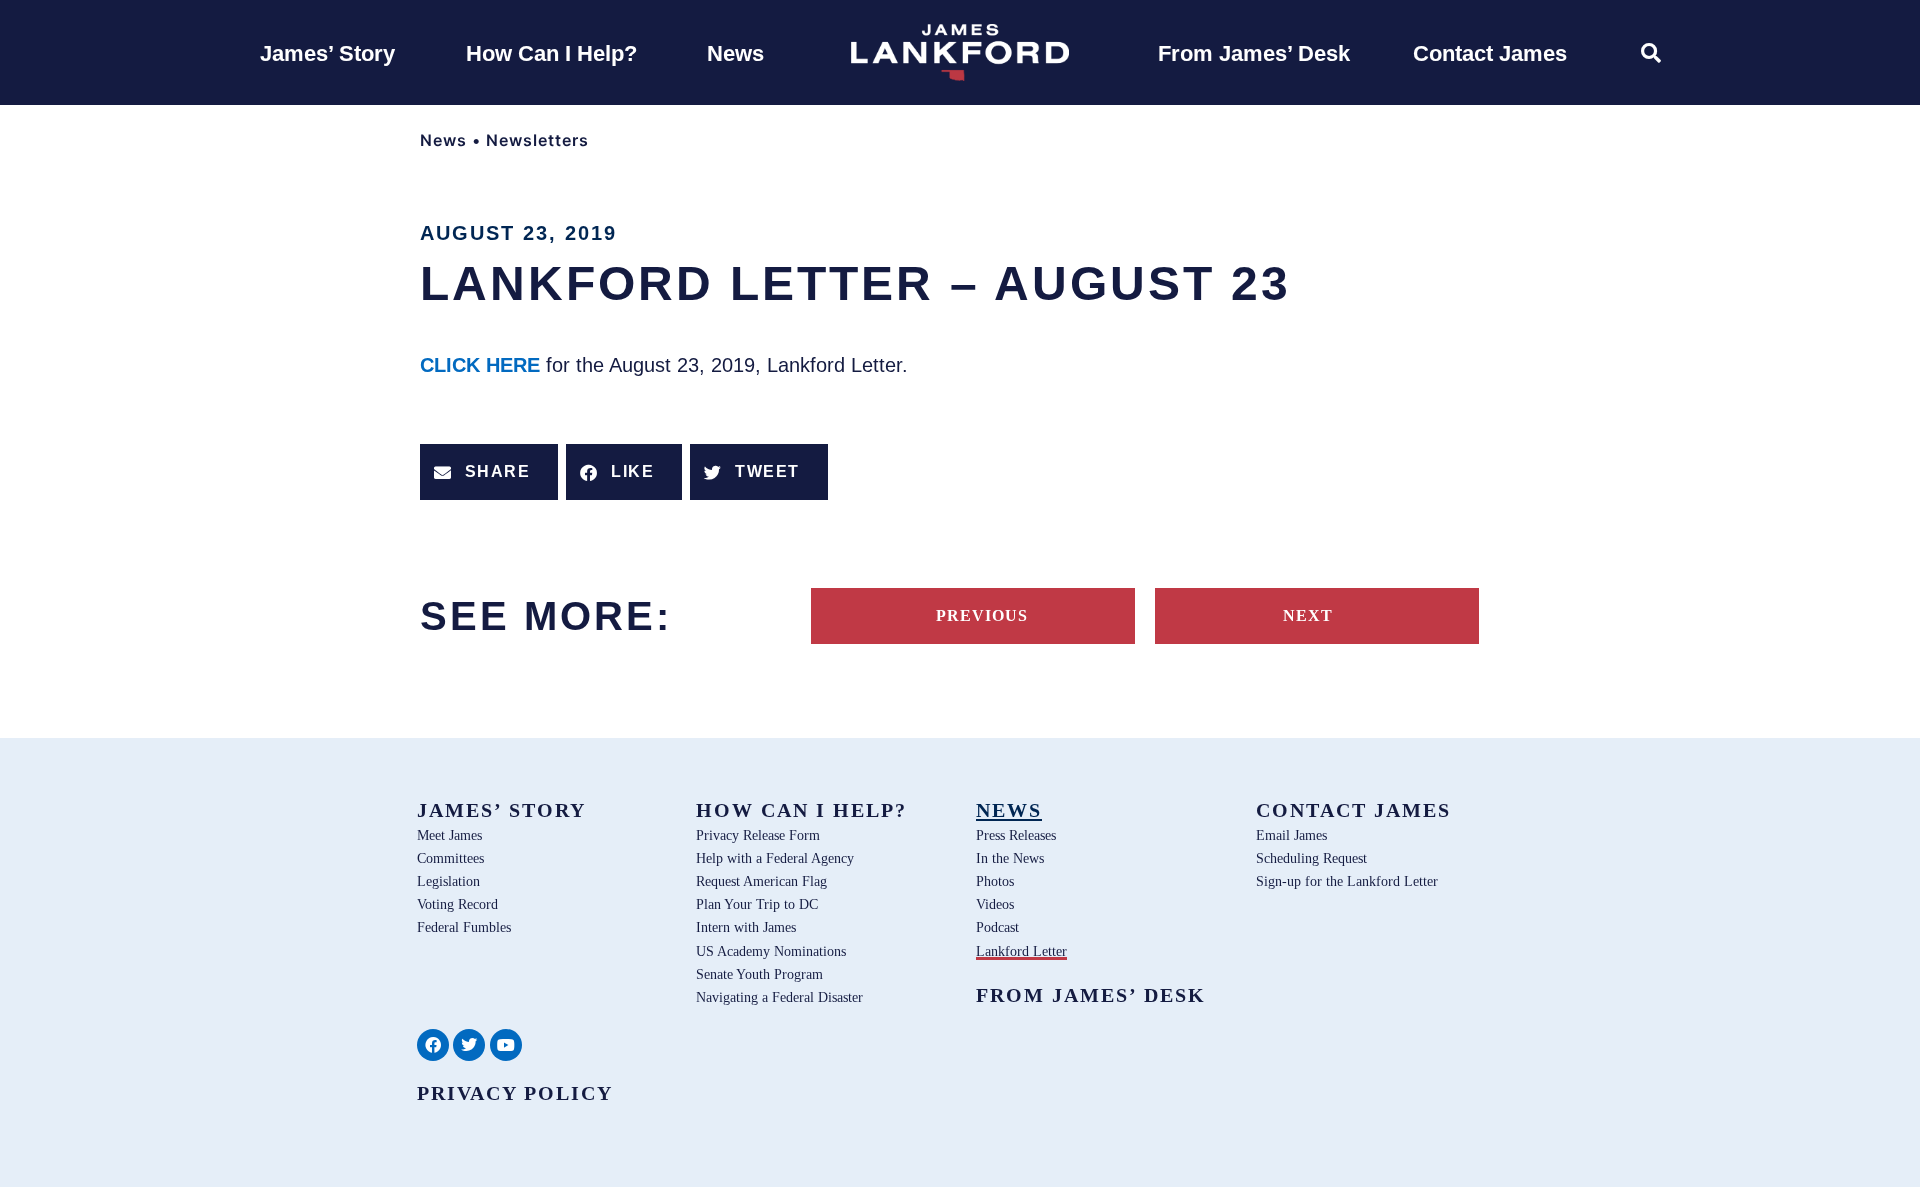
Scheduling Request (1311, 858)
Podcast (997, 927)
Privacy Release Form (758, 835)
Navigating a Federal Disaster (779, 997)
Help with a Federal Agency (775, 858)
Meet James (449, 835)
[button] (489, 472)
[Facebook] (433, 1045)
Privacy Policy (515, 1093)
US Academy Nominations (771, 951)
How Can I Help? (801, 810)
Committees (450, 858)
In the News (1010, 858)
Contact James (1353, 810)
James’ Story (501, 810)
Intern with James (746, 927)
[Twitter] (469, 1045)
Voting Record (457, 904)
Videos (995, 904)
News (443, 140)
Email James (1291, 835)
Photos (995, 881)
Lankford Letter (1021, 951)
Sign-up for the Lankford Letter (1347, 881)
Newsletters (537, 140)
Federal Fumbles (464, 927)
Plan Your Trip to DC (757, 904)
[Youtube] (506, 1045)
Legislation (448, 881)
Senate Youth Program (759, 974)
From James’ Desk (1091, 995)
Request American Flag (761, 881)
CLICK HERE (483, 365)
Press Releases (1016, 835)
